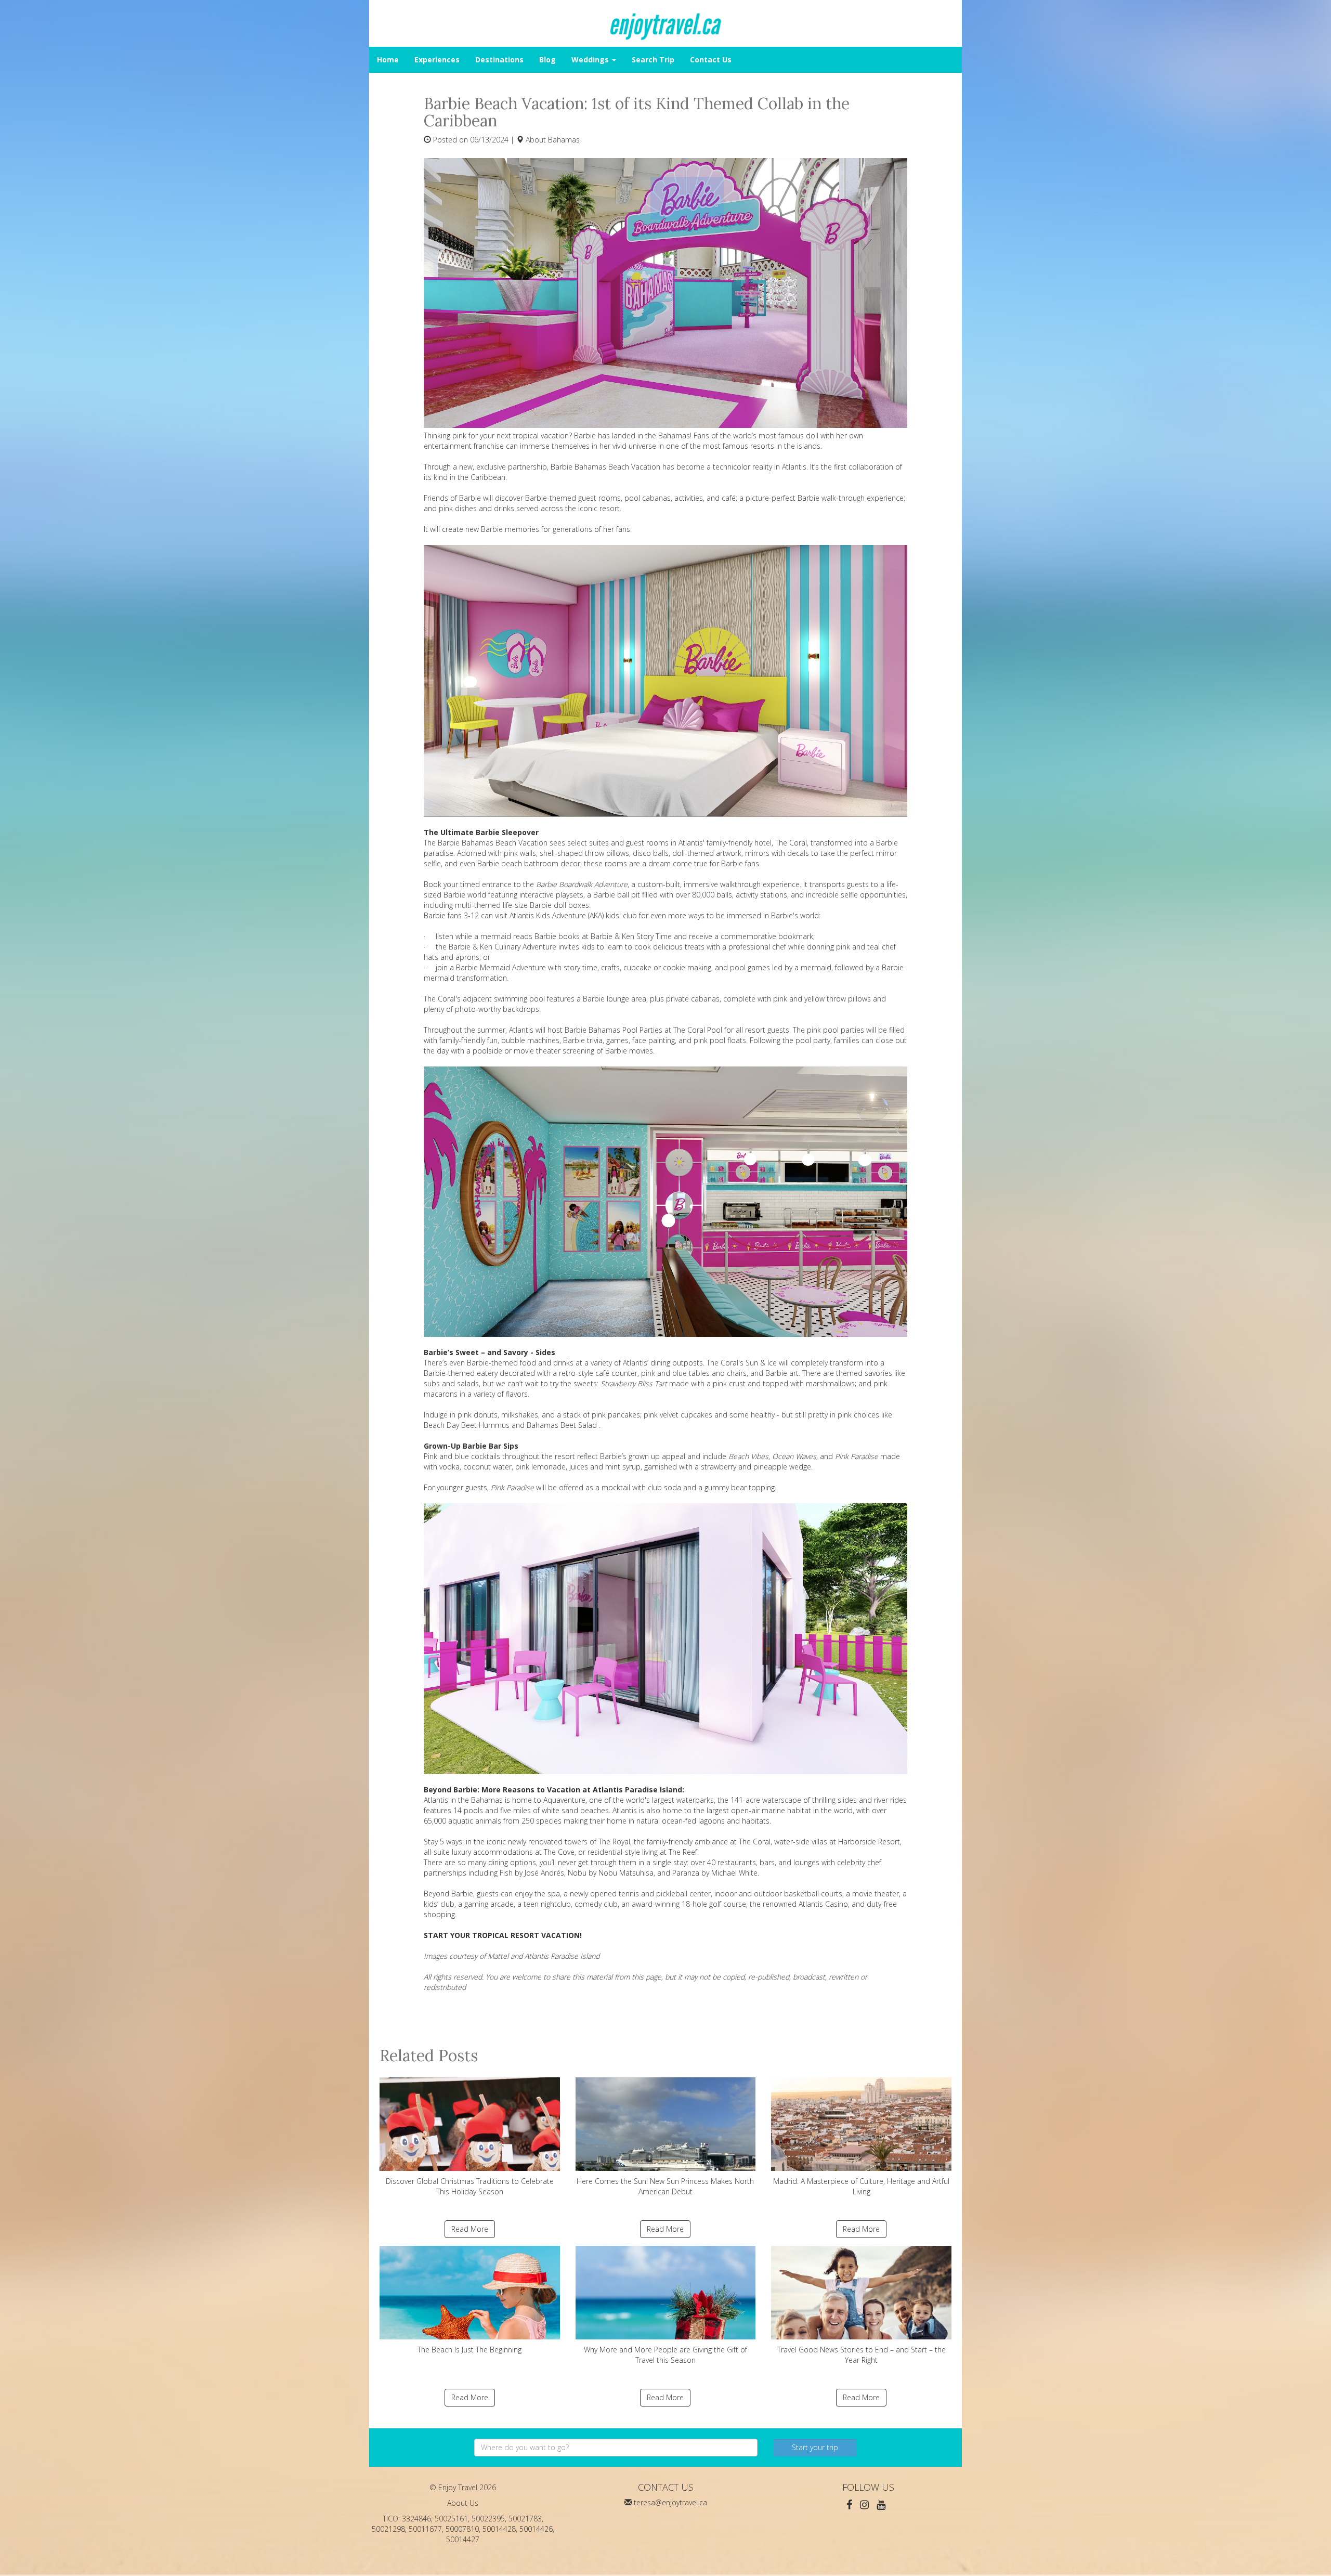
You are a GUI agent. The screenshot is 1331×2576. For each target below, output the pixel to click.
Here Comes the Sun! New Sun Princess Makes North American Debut (665, 2186)
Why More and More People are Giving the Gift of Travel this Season (665, 2355)
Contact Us (711, 60)
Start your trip (815, 2447)
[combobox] (616, 2448)
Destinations (499, 60)
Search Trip (653, 60)
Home (388, 60)
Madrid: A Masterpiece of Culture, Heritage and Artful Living (861, 2186)
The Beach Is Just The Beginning (469, 2350)
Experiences (437, 60)
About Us (463, 2503)
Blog (547, 60)
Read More (470, 2229)
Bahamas (564, 140)
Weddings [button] (591, 60)
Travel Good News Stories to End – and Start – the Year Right (862, 2355)
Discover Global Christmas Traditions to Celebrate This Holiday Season (470, 2186)
